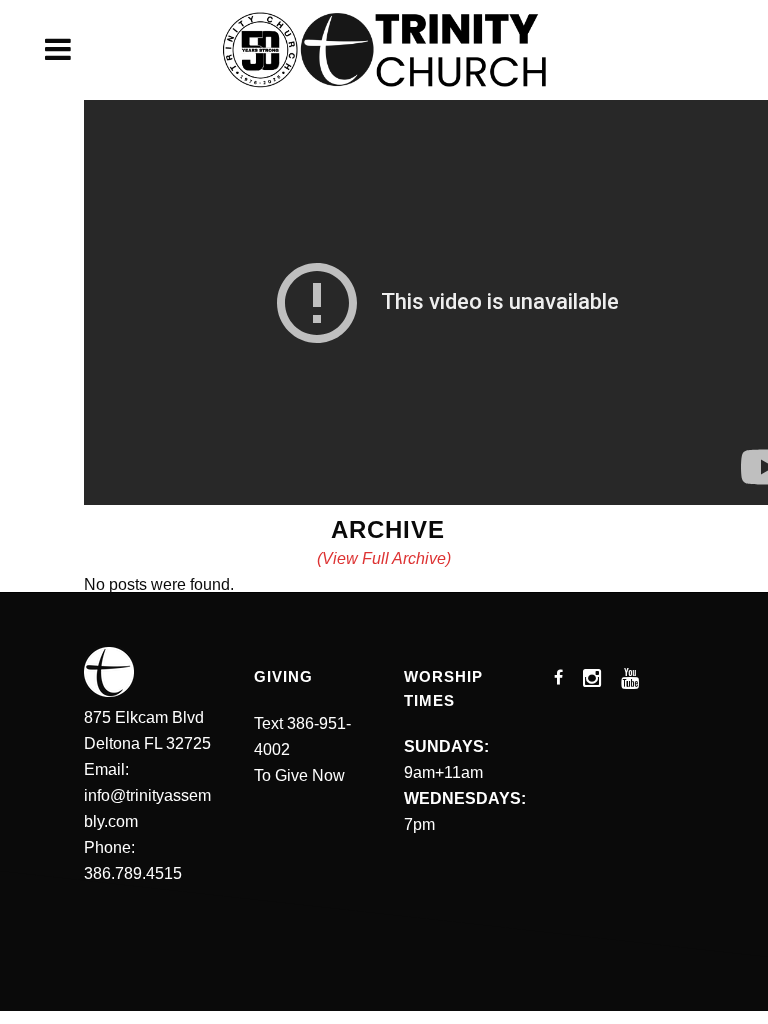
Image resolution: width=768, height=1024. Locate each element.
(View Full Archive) (384, 558)
